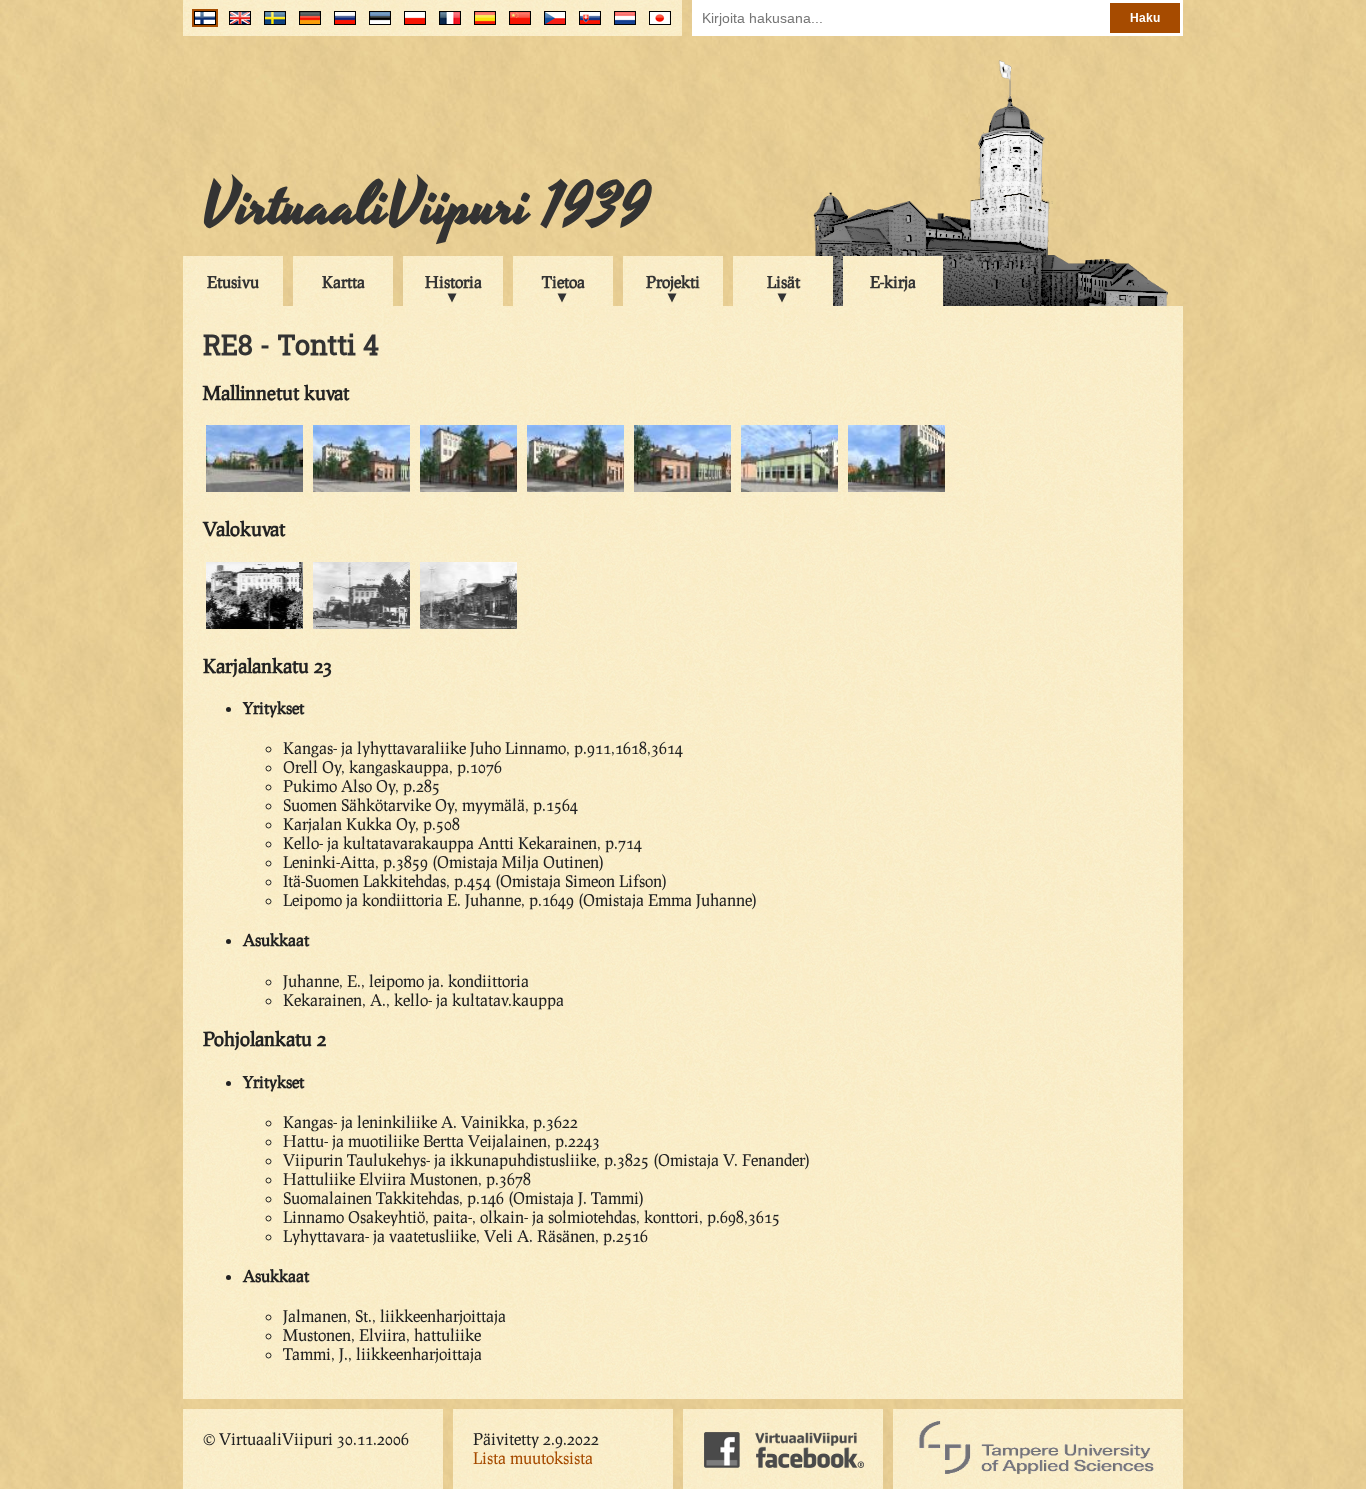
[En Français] (445, 25)
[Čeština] (550, 25)
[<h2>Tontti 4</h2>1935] (254, 625)
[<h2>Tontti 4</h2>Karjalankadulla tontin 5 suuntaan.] (896, 488)
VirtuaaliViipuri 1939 (426, 207)
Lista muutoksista (533, 1457)
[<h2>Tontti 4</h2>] (575, 488)
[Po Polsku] (410, 25)
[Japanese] (655, 25)
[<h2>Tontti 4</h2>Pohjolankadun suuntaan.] (682, 488)
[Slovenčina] (585, 25)
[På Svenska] (270, 25)
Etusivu (233, 281)
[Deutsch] (305, 25)
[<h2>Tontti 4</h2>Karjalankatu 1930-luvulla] (361, 625)
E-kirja (893, 281)
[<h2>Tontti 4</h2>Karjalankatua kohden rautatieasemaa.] (254, 488)
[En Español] (480, 25)
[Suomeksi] (200, 25)
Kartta (343, 281)
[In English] (235, 25)
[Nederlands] (620, 25)
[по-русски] (340, 25)
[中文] (515, 25)
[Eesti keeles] (375, 25)
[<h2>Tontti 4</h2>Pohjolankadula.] (789, 488)
